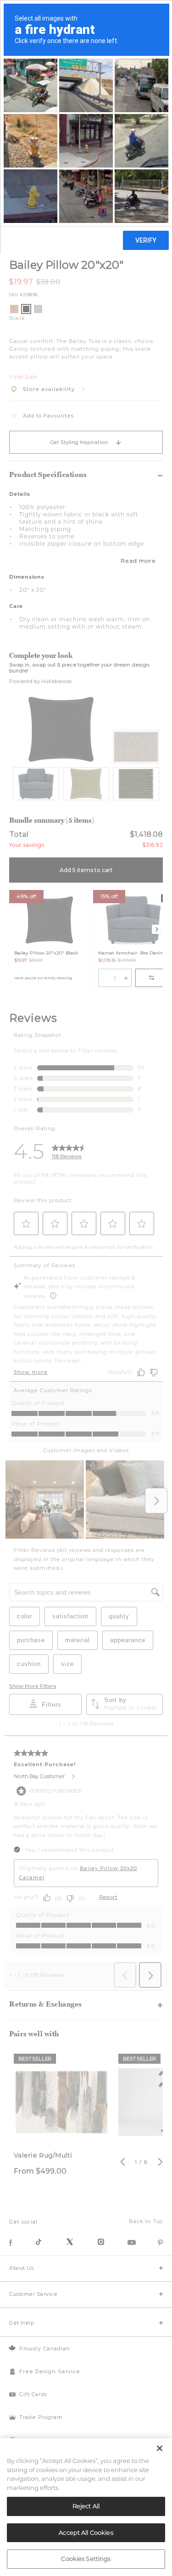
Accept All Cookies (86, 2533)
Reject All (86, 2506)
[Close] (160, 2448)
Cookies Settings (86, 2559)
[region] (86, 2507)
